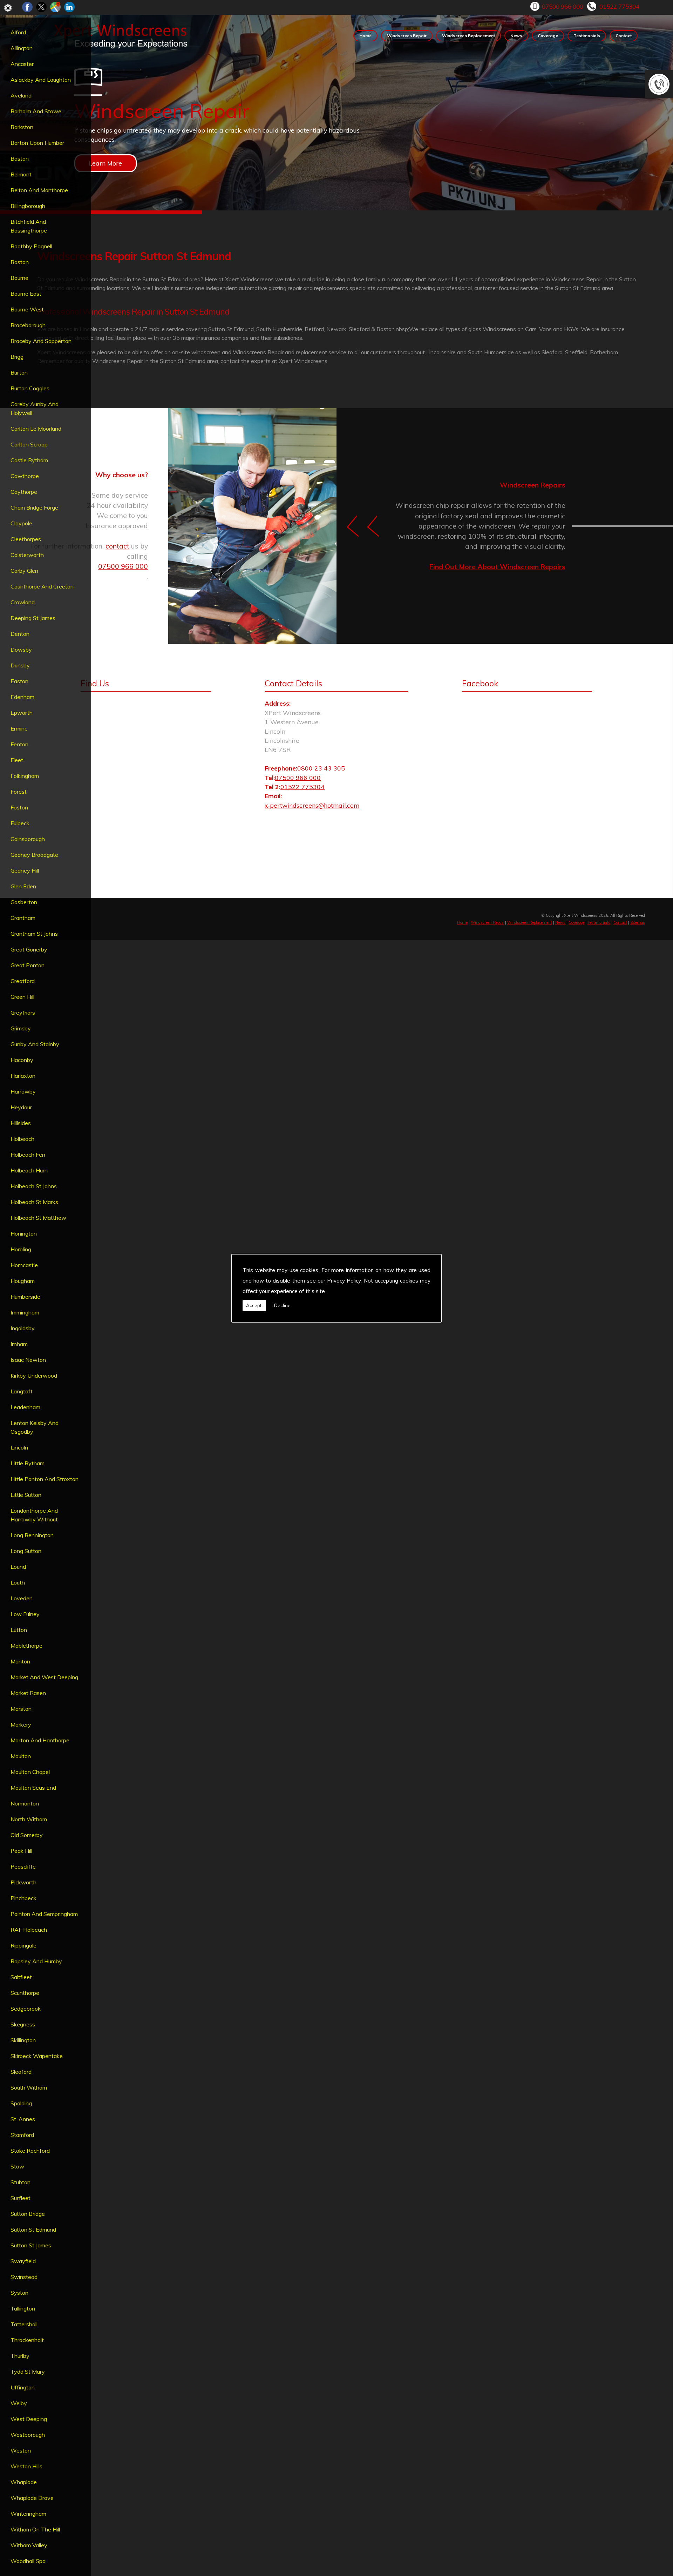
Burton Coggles (30, 388)
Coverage (548, 36)
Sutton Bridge (28, 2214)
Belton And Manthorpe (39, 190)
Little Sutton (26, 1495)
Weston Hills (26, 2466)
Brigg (17, 357)
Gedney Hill (25, 870)
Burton (19, 372)
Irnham (19, 1344)
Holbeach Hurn (29, 1170)
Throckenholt (27, 2340)
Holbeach (22, 1139)
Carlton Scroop (29, 444)
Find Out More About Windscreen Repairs (497, 567)
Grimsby (21, 1028)
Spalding (21, 2103)
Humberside (25, 1297)
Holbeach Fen (28, 1155)
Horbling (21, 1249)
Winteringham (28, 2514)
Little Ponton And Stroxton (45, 1479)
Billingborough (28, 206)
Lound (18, 1567)
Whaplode (24, 2482)
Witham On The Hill (35, 2529)
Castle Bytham (29, 460)
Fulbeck (20, 823)
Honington (24, 1233)
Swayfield (23, 2261)
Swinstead (24, 2277)
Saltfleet (21, 1977)
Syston (19, 2293)
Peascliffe (23, 1867)
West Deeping (29, 2419)
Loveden (22, 1598)
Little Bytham (28, 1463)
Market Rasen (28, 1693)
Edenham (22, 697)
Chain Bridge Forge (34, 507)
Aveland (21, 95)
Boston (20, 262)
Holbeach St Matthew (38, 1218)
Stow (17, 2166)
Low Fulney (25, 1614)
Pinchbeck (23, 1898)
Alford (18, 32)
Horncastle (24, 1265)
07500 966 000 (563, 6)
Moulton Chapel (30, 1772)
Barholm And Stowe (36, 111)
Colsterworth (27, 555)
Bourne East (26, 294)
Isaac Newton (28, 1360)
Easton (19, 681)
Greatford (23, 981)
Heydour (21, 1107)
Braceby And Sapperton (41, 341)
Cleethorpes (26, 539)
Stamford (22, 2135)
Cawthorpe (25, 476)
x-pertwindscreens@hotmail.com (312, 805)
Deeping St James (33, 618)
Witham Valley (29, 2545)
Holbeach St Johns (34, 1186)
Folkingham (25, 776)
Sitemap (638, 922)
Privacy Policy (344, 1281)
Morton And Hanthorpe (40, 1740)
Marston (21, 1709)
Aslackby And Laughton (41, 80)
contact (117, 546)
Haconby (22, 1060)
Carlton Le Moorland (36, 429)
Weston (21, 2450)
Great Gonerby (29, 949)
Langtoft (22, 1391)
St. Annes (23, 2119)
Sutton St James (31, 2245)
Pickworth (23, 1882)
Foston (19, 807)
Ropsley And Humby (36, 1961)
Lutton (19, 1630)
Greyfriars (23, 1013)
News (516, 36)
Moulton (21, 1756)
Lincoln (19, 1447)
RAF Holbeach (29, 1930)
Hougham (23, 1281)
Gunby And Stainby (35, 1044)
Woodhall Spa (28, 2561)
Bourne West (27, 309)
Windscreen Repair (407, 36)
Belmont (21, 174)
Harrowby (23, 1091)
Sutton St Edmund (33, 2229)
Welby (19, 2403)
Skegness (23, 2024)
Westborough (28, 2435)
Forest (19, 792)
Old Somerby (27, 1835)
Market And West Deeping (44, 1677)
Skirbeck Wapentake (37, 2056)
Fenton (19, 744)
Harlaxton (23, 1076)
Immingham (25, 1312)
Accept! (254, 1305)
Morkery (21, 1724)
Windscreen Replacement (468, 36)
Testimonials (587, 36)
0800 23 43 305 (321, 768)
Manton (20, 1661)
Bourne (19, 278)
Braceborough (28, 325)
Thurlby (20, 2356)
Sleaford (21, 2072)
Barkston (22, 127)
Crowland (23, 602)
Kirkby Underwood (34, 1376)
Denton (20, 634)
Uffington (23, 2387)
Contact (624, 36)
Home (365, 36)
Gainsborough (28, 839)
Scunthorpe (25, 1993)
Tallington (23, 2308)
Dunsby (20, 665)
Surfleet (21, 2198)
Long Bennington (32, 1535)
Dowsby (21, 650)
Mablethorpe (26, 1646)
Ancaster (22, 64)
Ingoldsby (23, 1328)
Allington (22, 48)
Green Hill (22, 997)
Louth (18, 1582)
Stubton (21, 2182)
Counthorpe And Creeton (42, 586)
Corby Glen (24, 571)
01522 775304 (619, 6)
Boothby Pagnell (31, 246)
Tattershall (24, 2324)
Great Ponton (28, 965)
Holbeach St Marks (34, 1202)
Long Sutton (26, 1551)
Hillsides (21, 1123)
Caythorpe (24, 492)
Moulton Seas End (33, 1788)
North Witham (29, 1819)
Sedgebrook (26, 2009)
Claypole (21, 523)
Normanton (25, 1803)
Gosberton (24, 902)
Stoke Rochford (30, 2151)
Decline (282, 1305)
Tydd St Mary (28, 2372)
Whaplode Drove (32, 2498)
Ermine (19, 728)
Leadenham (25, 1407)
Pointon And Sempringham (44, 1914)
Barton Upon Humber (37, 143)
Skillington (23, 2040)
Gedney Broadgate (34, 855)
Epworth (22, 713)
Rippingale (23, 1945)
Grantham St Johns (34, 934)
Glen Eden (23, 886)
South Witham (29, 2087)
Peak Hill (21, 1851)
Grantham (23, 918)
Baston (20, 159)
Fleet (17, 760)
